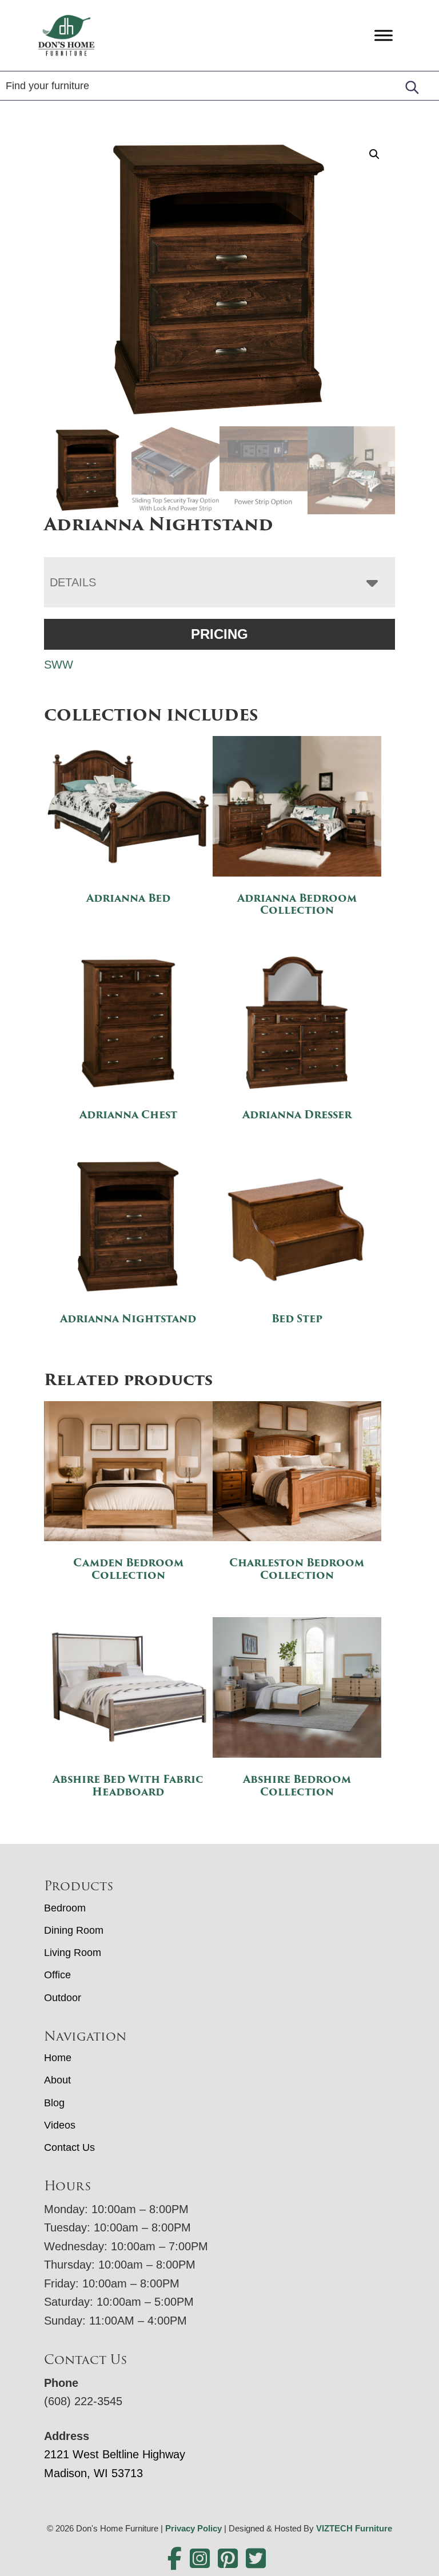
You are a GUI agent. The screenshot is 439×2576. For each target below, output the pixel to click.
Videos (60, 2125)
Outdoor (63, 1998)
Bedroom (65, 1908)
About (57, 2080)
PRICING (219, 634)
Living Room (73, 1953)
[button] (374, 154)
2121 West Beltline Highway (115, 2454)
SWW (59, 665)
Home (58, 2058)
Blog (54, 2103)
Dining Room (74, 1930)
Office (57, 1975)
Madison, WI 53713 (93, 2473)
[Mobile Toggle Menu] (384, 35)
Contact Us (69, 2147)
